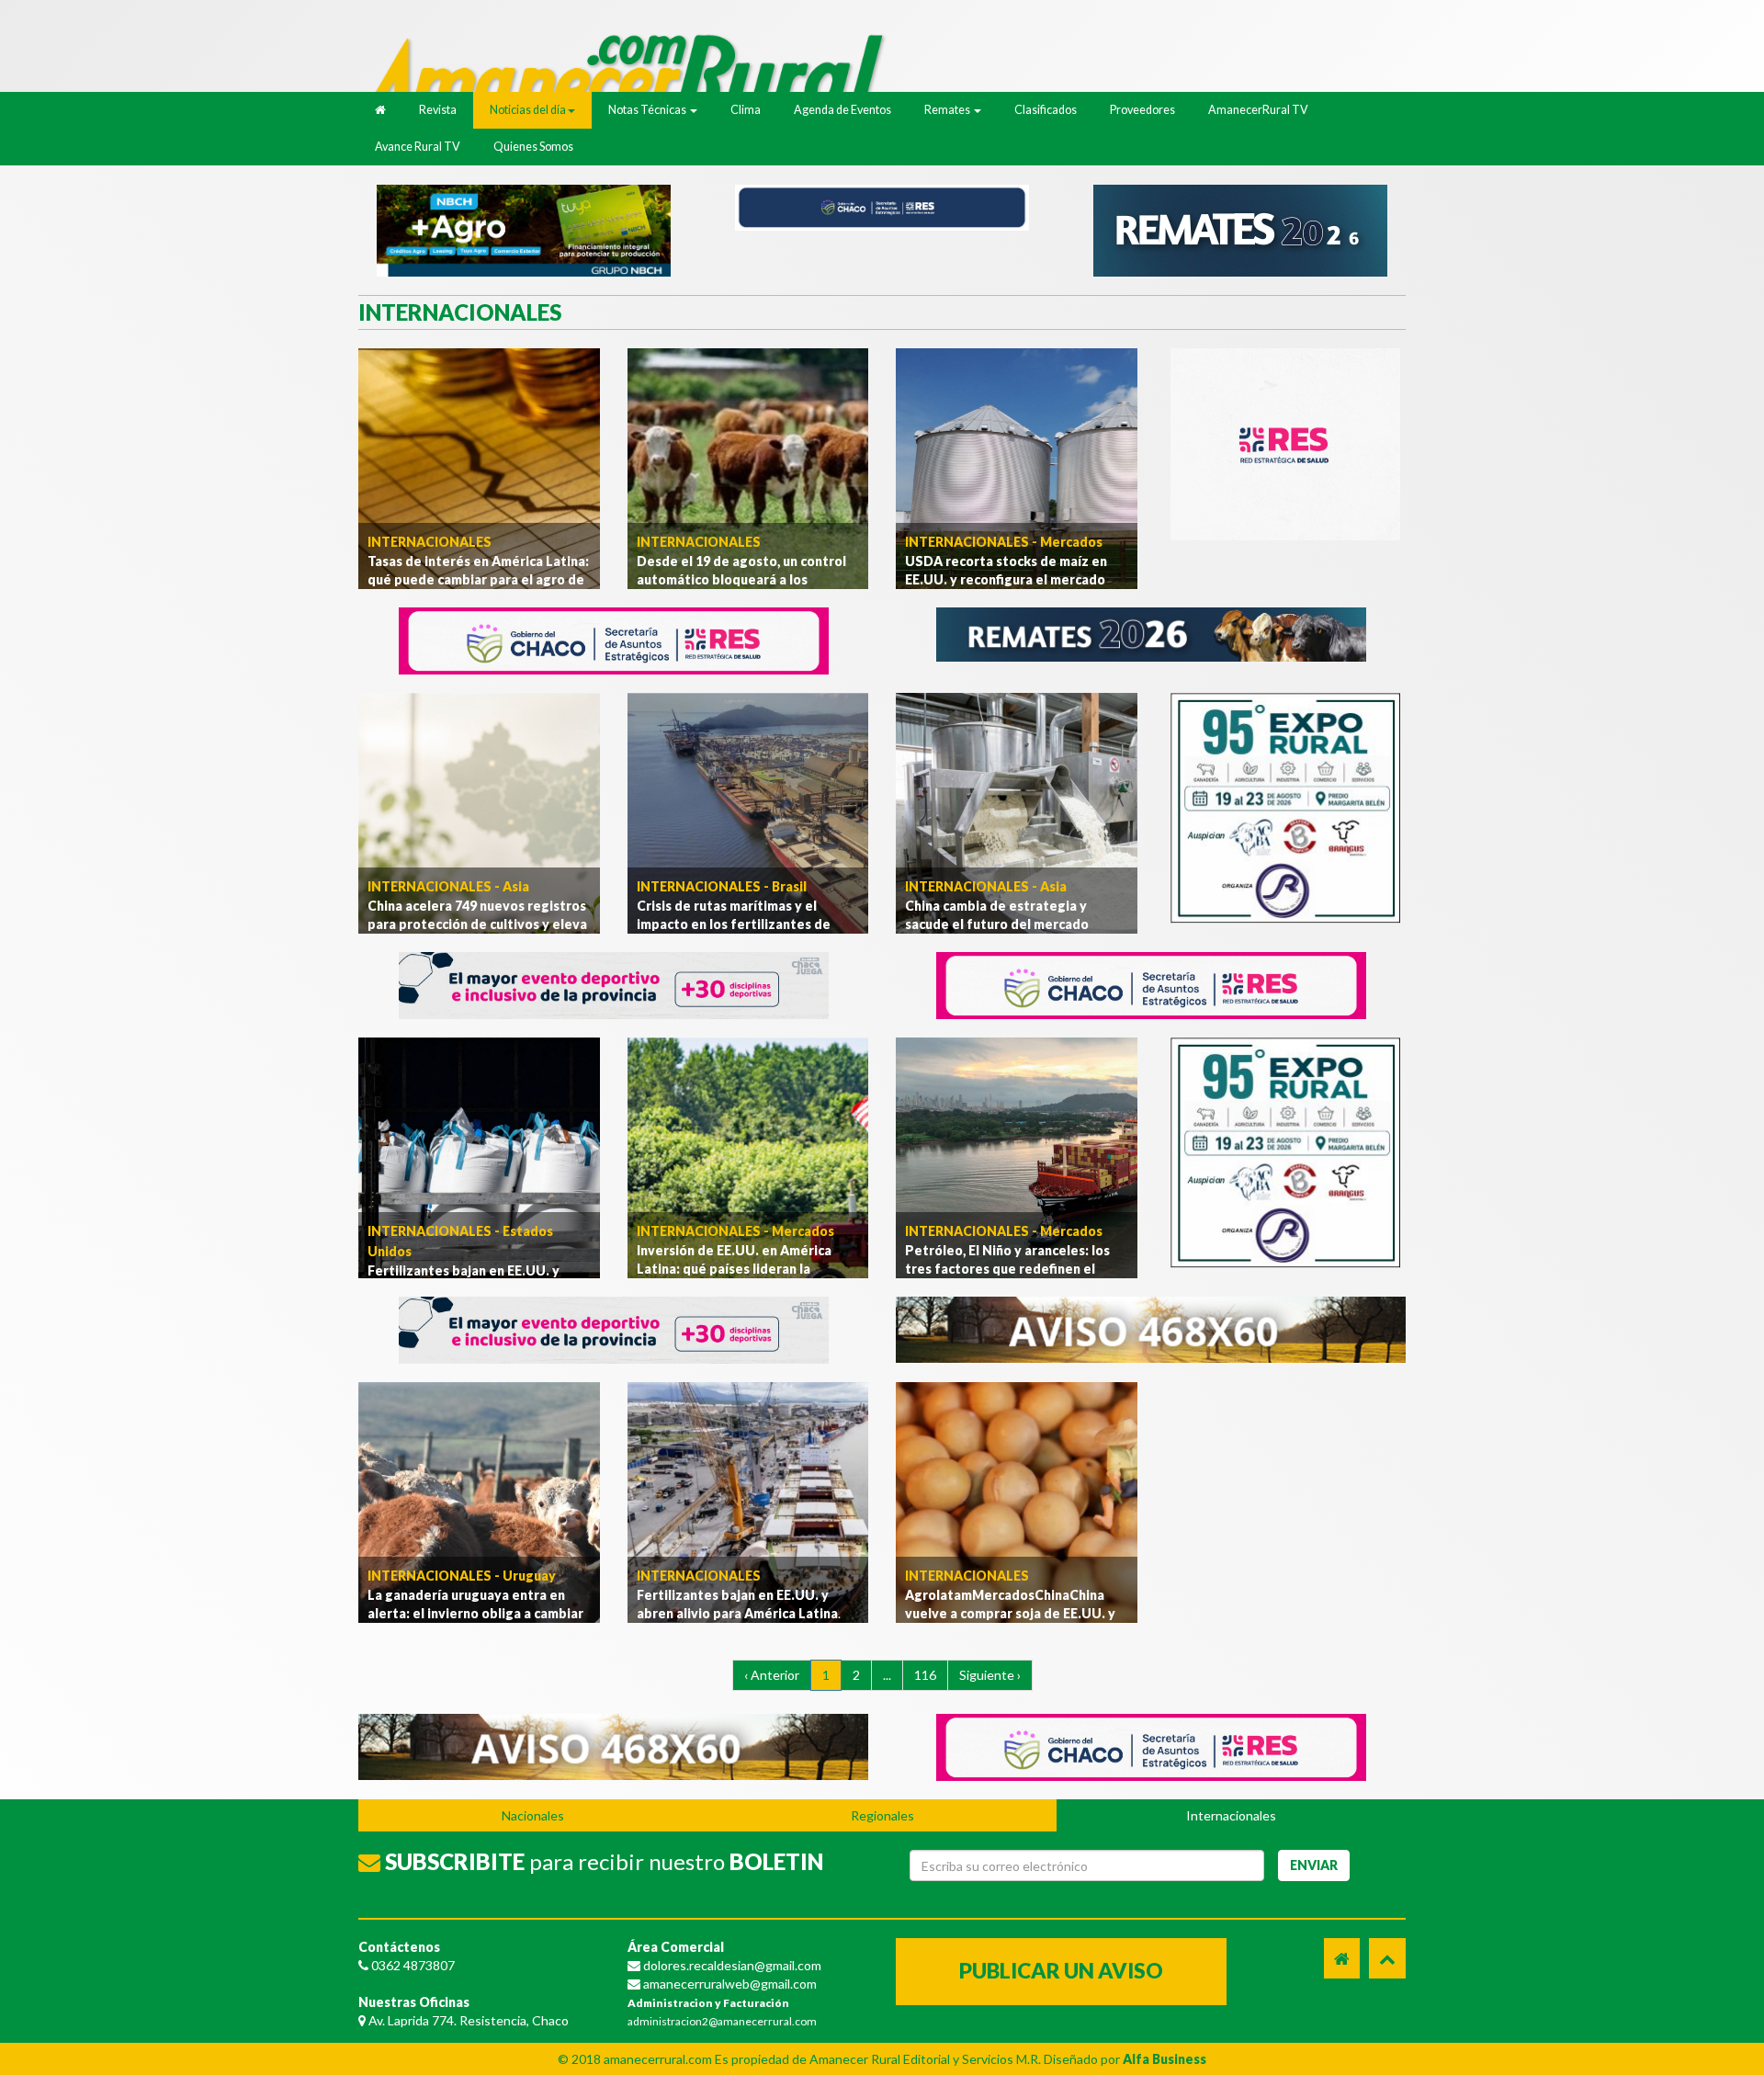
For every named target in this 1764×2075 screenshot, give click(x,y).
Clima (746, 110)
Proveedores (1142, 110)
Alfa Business (1165, 2059)
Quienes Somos (533, 147)
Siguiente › (990, 1675)
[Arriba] (1387, 1958)
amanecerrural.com (658, 2059)
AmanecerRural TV (1258, 110)
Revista (438, 110)
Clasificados (1046, 110)
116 (925, 1675)
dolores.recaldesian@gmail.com (731, 1965)
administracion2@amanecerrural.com (722, 2021)
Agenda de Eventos (842, 110)
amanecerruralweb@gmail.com (729, 1984)
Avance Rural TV (418, 147)
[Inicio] (634, 72)
